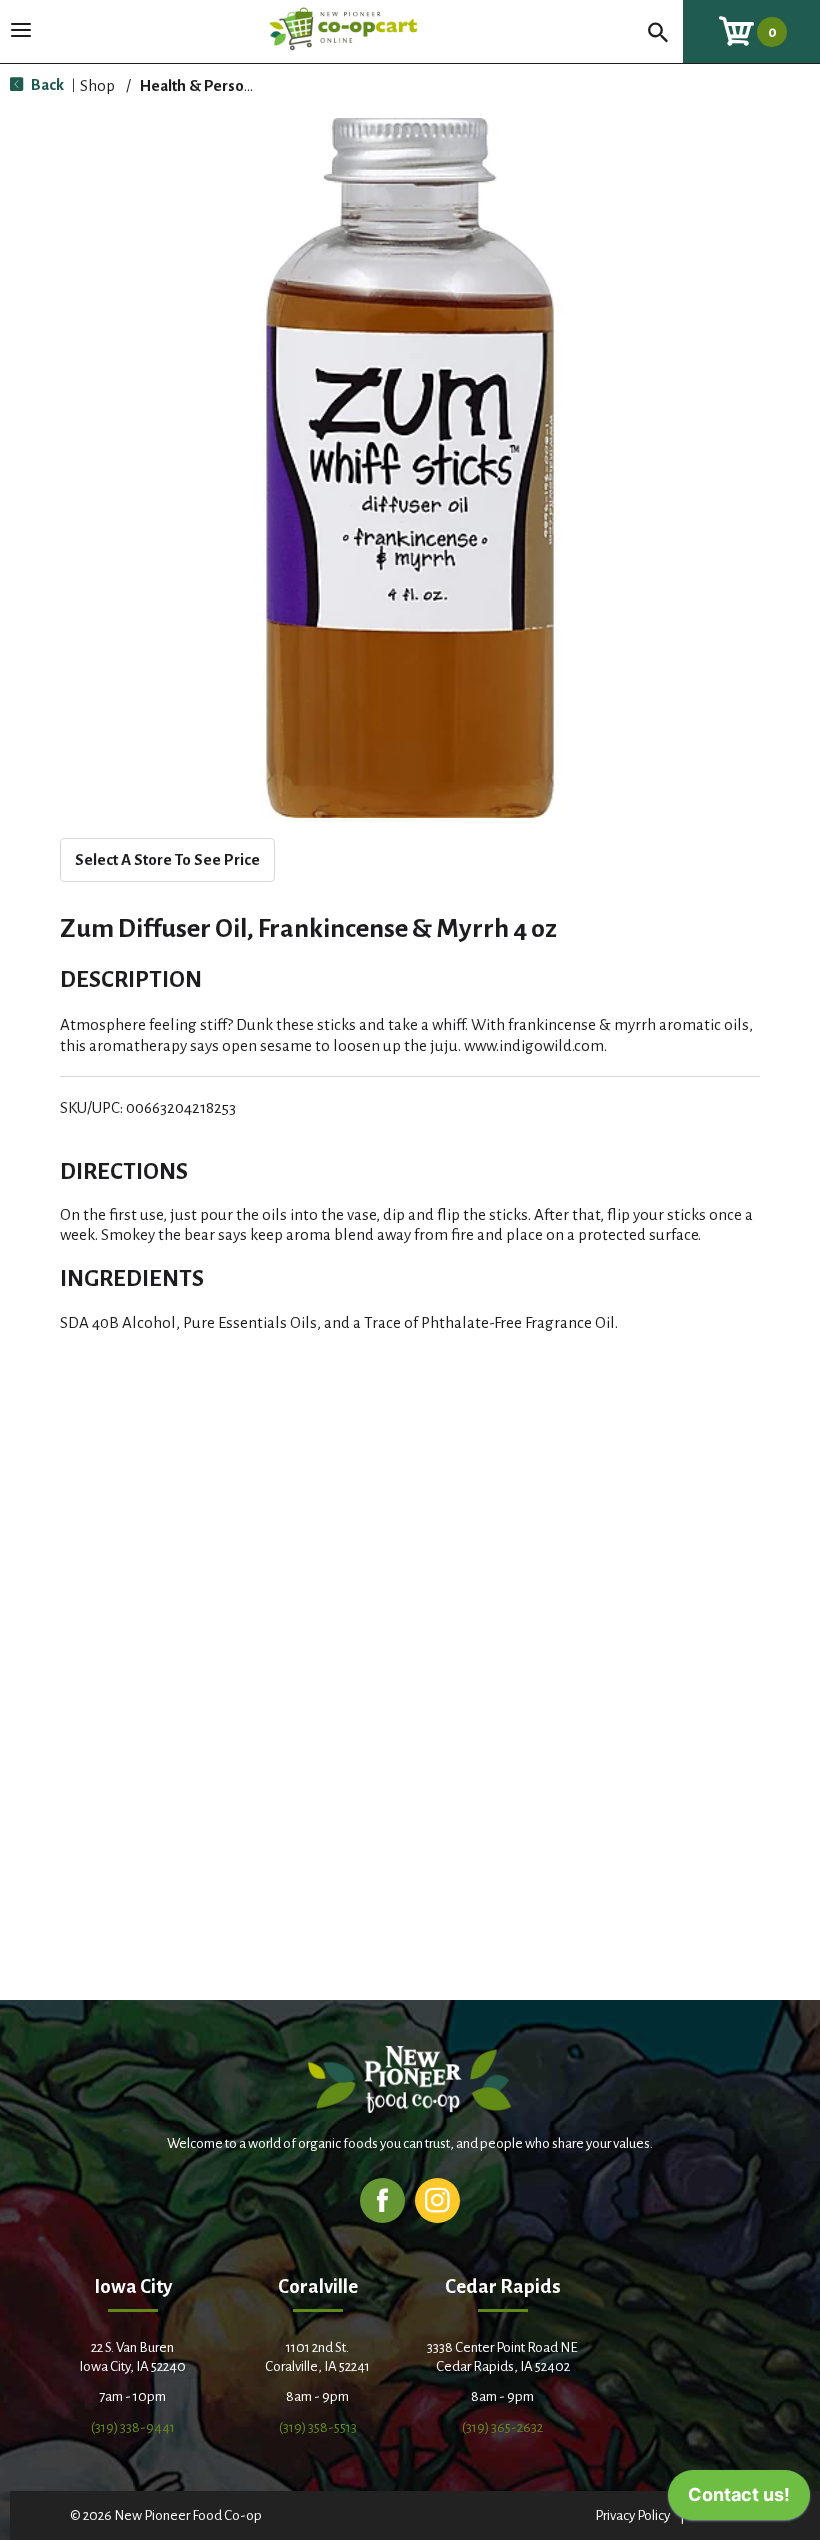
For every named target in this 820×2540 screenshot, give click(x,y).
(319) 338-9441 (133, 2427)
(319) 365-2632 (502, 2427)
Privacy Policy (632, 2515)
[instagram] (437, 2199)
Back (46, 84)
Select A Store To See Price (167, 859)
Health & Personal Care (220, 85)
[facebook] (382, 2199)
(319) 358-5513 (318, 2427)
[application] (739, 2500)
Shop (97, 85)
